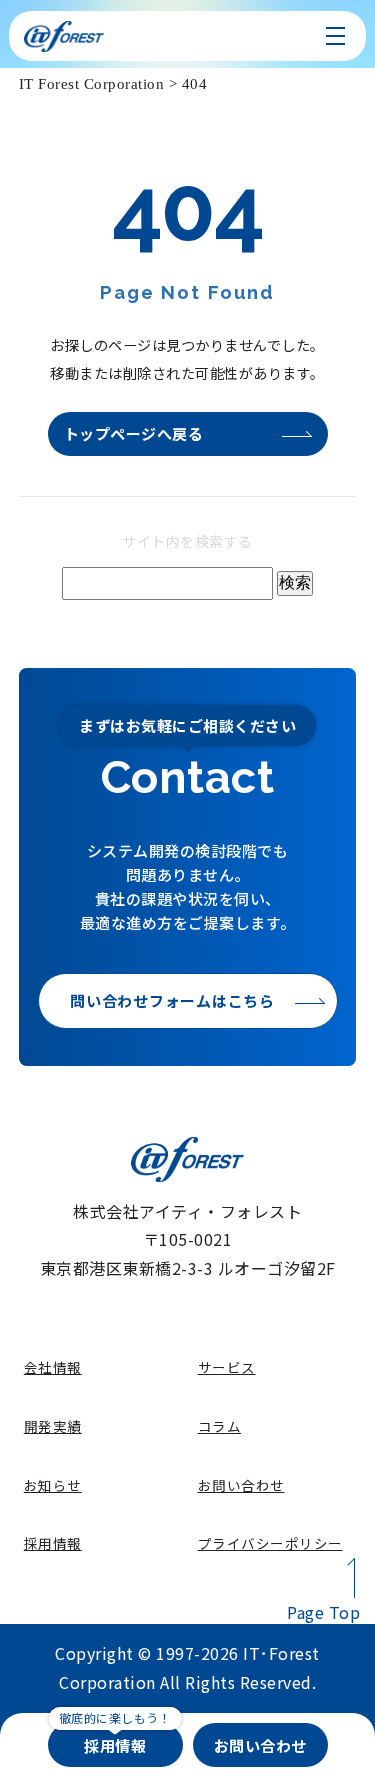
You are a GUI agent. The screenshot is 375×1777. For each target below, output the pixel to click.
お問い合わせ (241, 1485)
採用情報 (53, 1543)
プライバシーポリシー (270, 1543)
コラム (220, 1426)
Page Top (323, 1612)
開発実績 (53, 1426)
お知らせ (53, 1485)
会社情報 (53, 1367)
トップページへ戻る (134, 433)
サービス (227, 1367)
